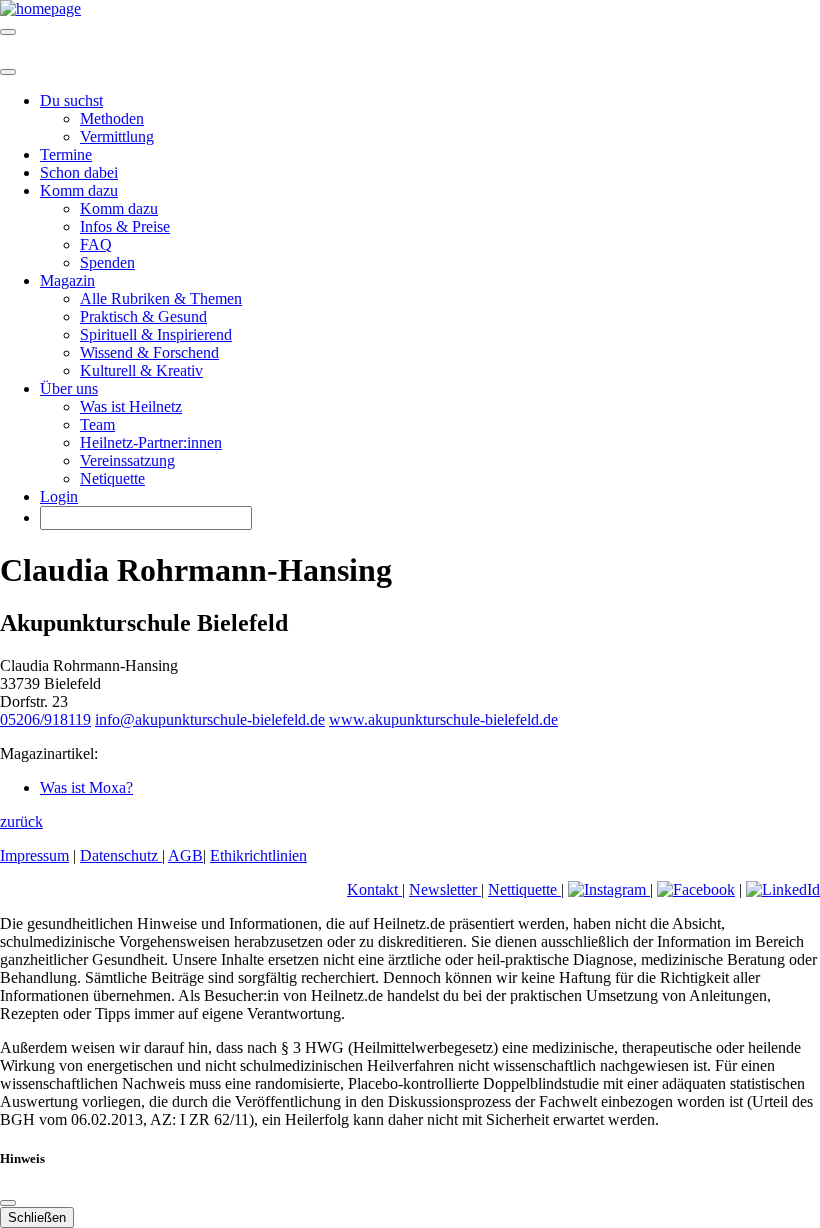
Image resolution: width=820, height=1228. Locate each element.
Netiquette (112, 478)
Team (97, 424)
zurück (21, 821)
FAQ (96, 244)
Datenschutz (121, 855)
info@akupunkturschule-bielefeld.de (210, 719)
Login (59, 496)
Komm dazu (119, 208)
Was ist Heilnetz (131, 406)
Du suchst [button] (71, 100)
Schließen (37, 1217)
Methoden (112, 118)
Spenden (107, 262)
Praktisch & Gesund (143, 316)
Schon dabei (79, 172)
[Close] (8, 72)
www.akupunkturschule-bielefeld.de (443, 719)
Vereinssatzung (127, 460)
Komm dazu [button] (79, 190)
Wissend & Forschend (149, 352)
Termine (66, 154)
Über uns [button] (69, 388)
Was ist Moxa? (86, 787)
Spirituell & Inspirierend (156, 334)
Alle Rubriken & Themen (161, 298)
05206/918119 (45, 719)
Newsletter (445, 889)
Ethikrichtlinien (258, 855)
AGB (185, 855)
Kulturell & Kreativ (141, 370)
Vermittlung (117, 136)
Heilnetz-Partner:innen (151, 442)
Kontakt (374, 889)
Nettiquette (524, 889)
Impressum (34, 855)
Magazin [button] (67, 280)
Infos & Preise (125, 226)
